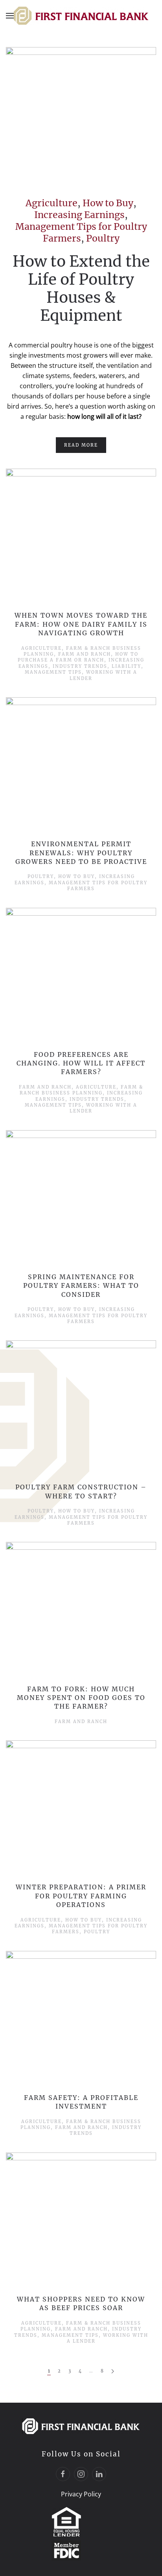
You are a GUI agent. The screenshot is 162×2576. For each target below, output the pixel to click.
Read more (81, 445)
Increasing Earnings (79, 215)
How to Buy (108, 203)
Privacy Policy (81, 2494)
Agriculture (52, 203)
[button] (10, 16)
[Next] (113, 2371)
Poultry (103, 238)
